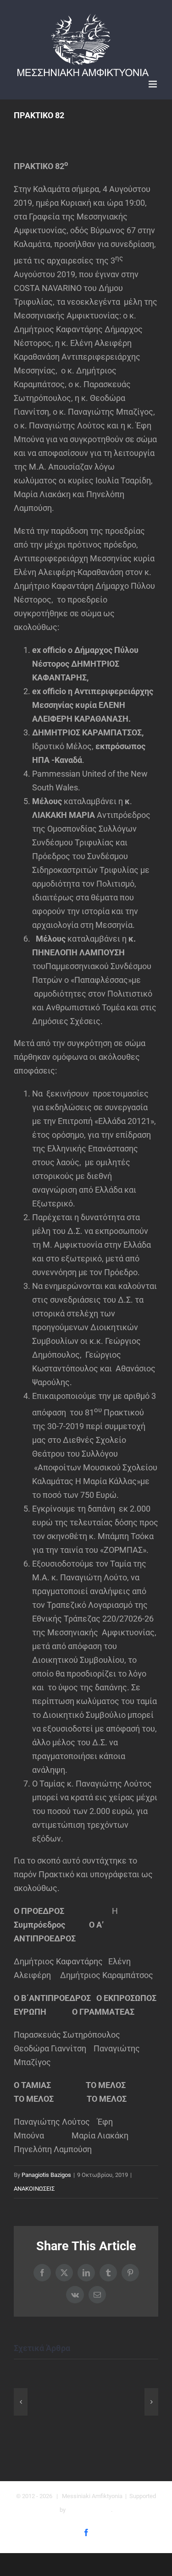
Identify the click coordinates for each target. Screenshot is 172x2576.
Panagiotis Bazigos (46, 2175)
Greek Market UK (89, 2510)
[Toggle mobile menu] (153, 84)
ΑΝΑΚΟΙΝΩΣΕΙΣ (34, 2189)
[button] (21, 2402)
